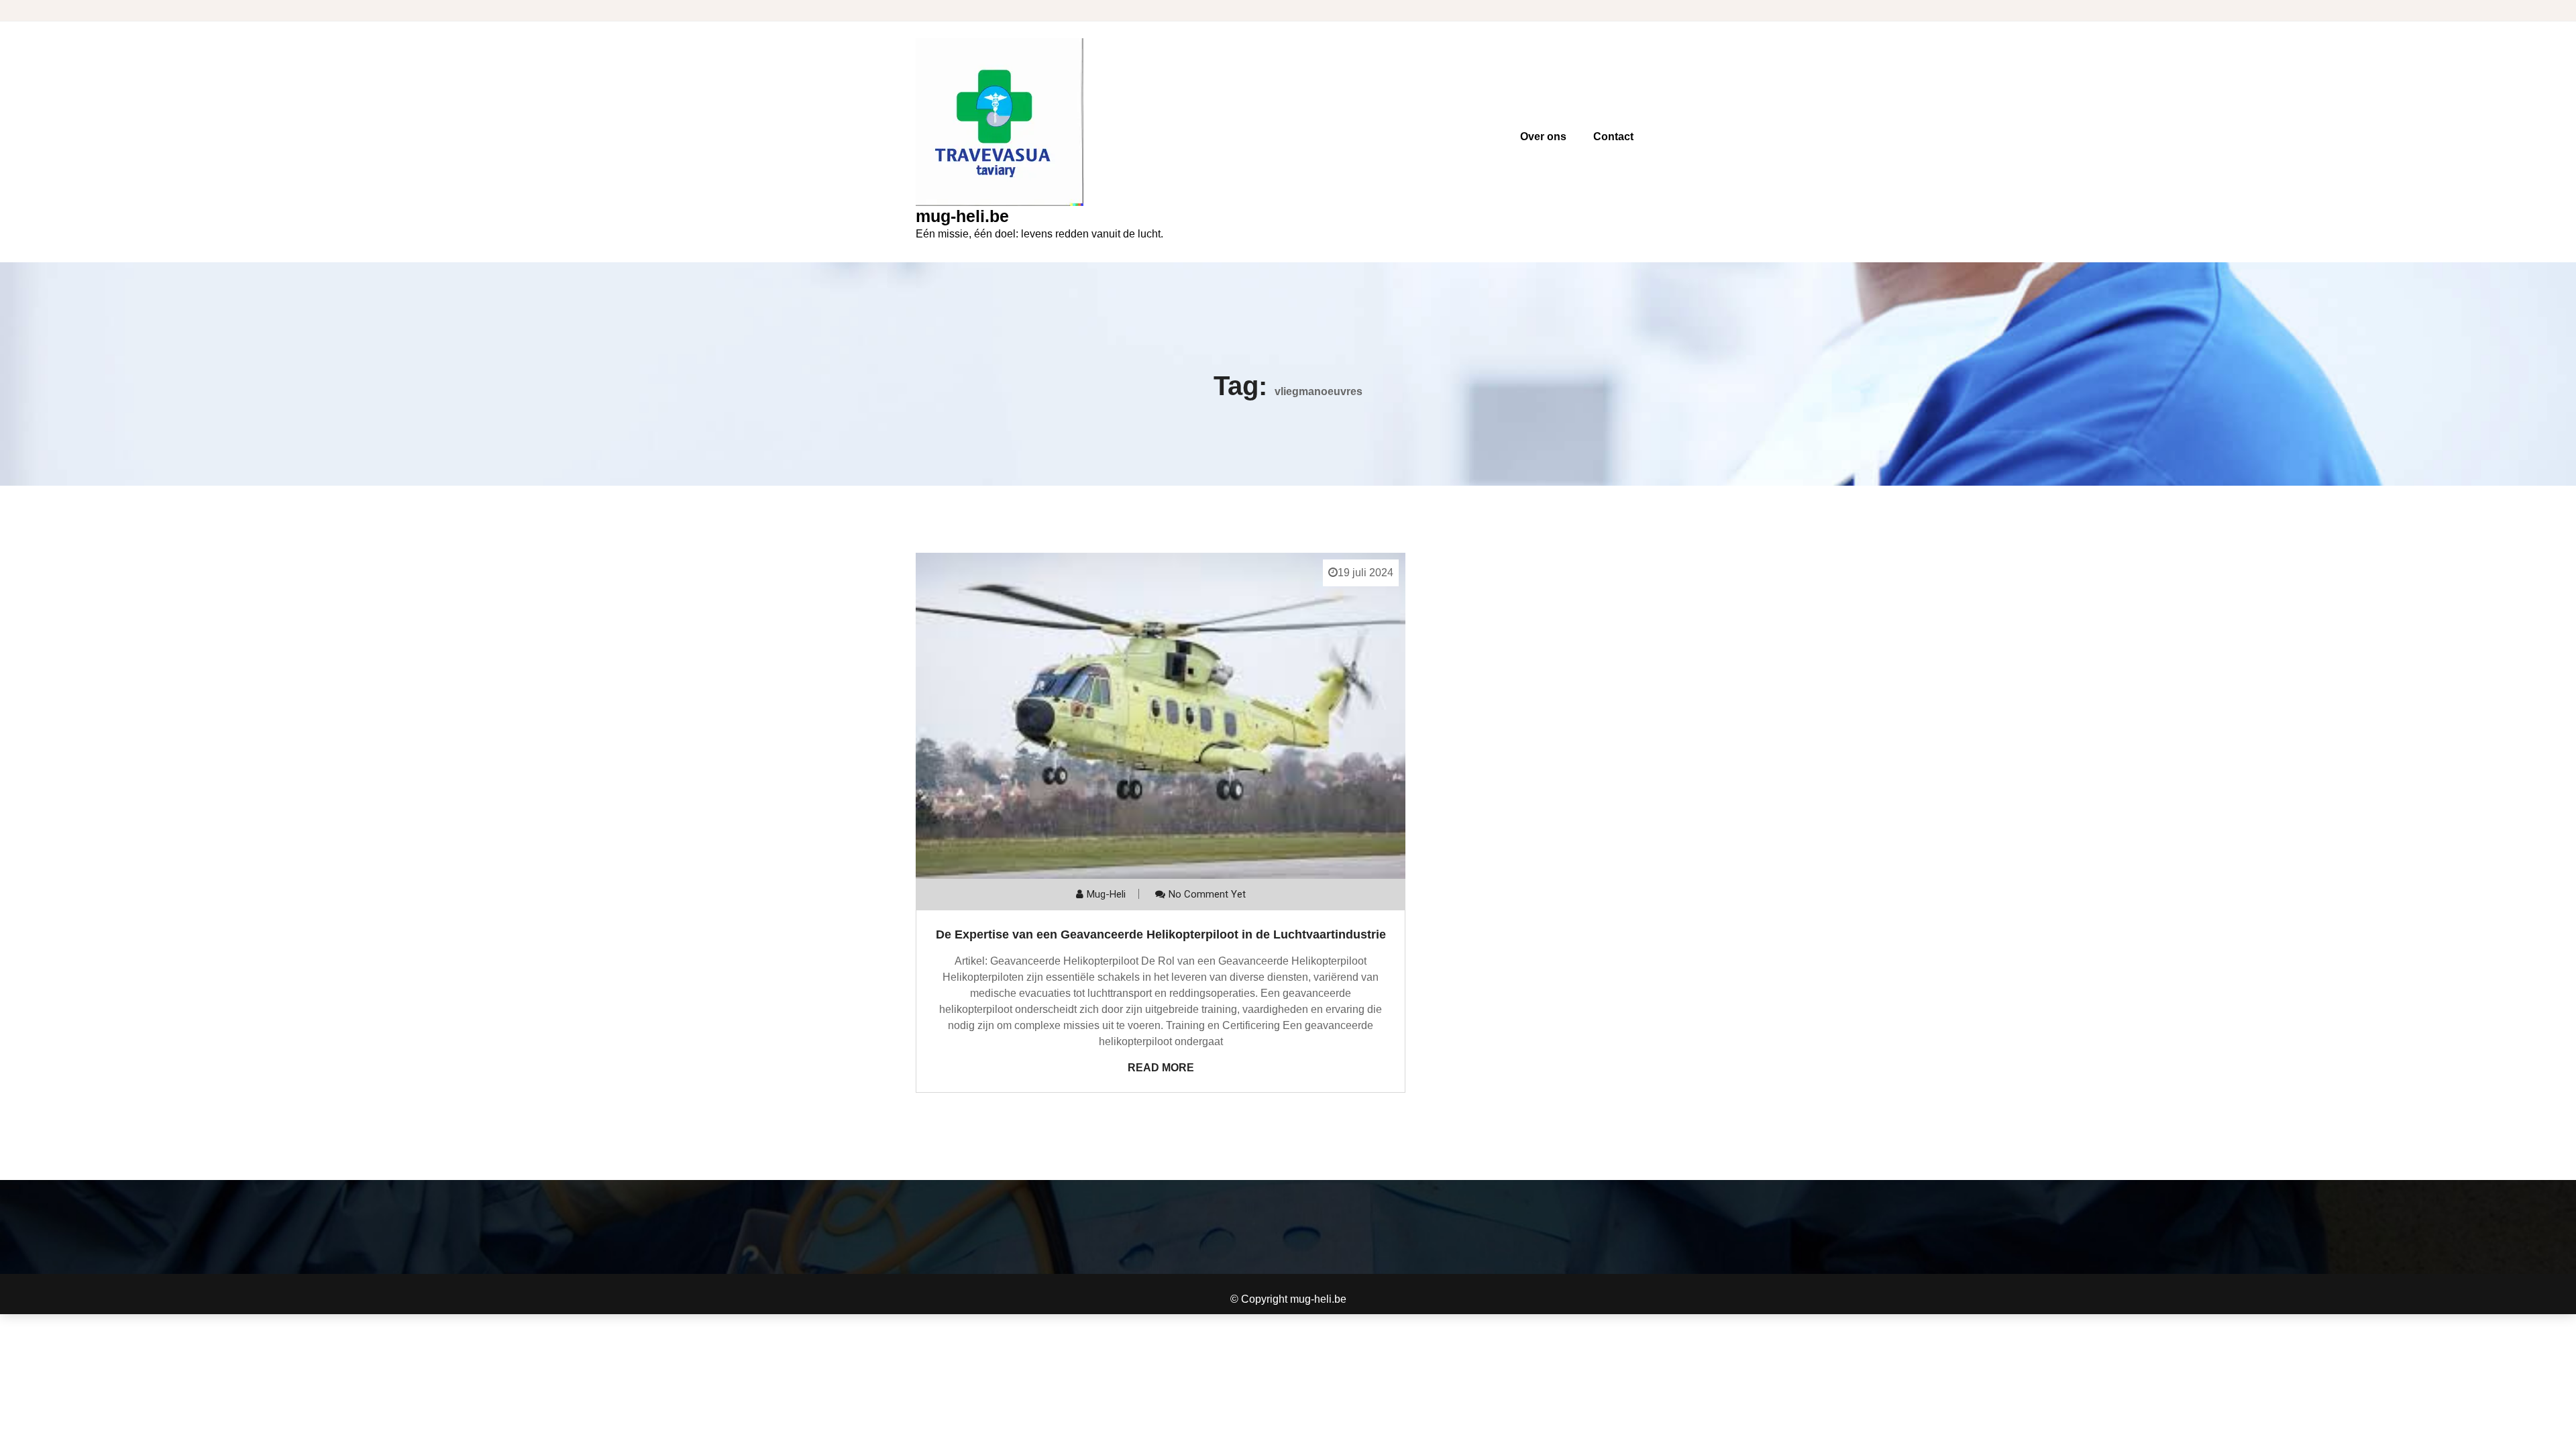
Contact (1613, 137)
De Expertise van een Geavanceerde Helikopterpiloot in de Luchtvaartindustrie (1161, 934)
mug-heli (1106, 894)
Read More (1161, 1068)
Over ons (1543, 137)
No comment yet (1207, 894)
